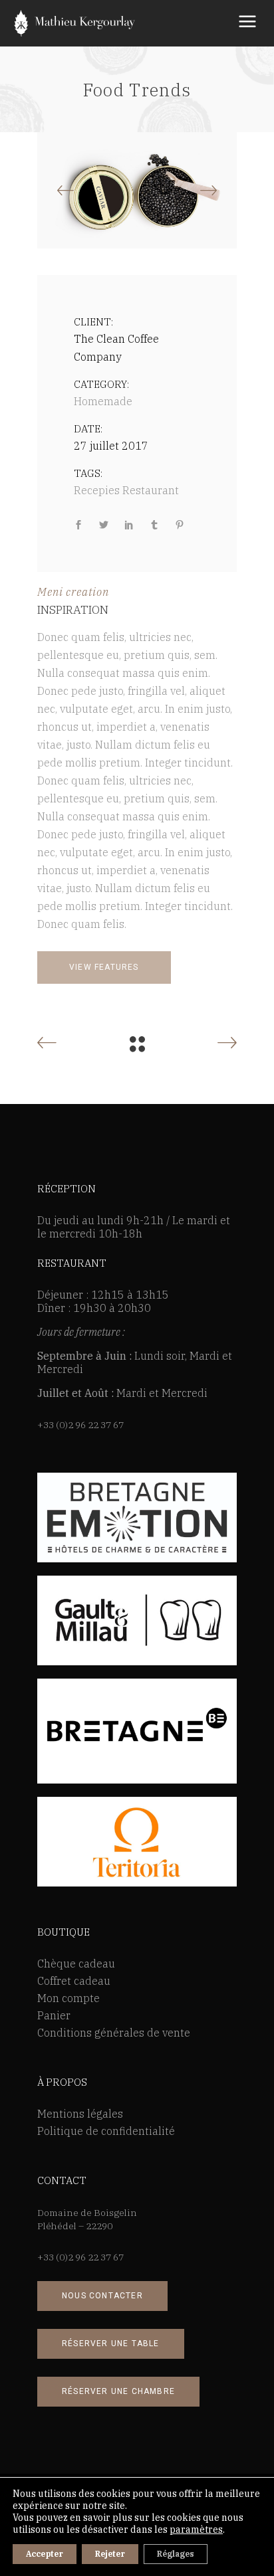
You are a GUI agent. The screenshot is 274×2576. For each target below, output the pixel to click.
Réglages (176, 2554)
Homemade (103, 401)
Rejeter (110, 2554)
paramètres (196, 2530)
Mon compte (68, 1998)
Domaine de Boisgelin (87, 2213)
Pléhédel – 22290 (75, 2226)
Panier (54, 2015)
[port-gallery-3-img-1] (137, 191)
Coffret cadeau (74, 1981)
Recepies (97, 490)
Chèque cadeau (76, 1964)
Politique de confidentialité (106, 2131)
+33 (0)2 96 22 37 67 (80, 1425)
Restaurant (151, 490)
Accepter (45, 2554)
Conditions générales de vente (114, 2033)
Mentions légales (80, 2114)
